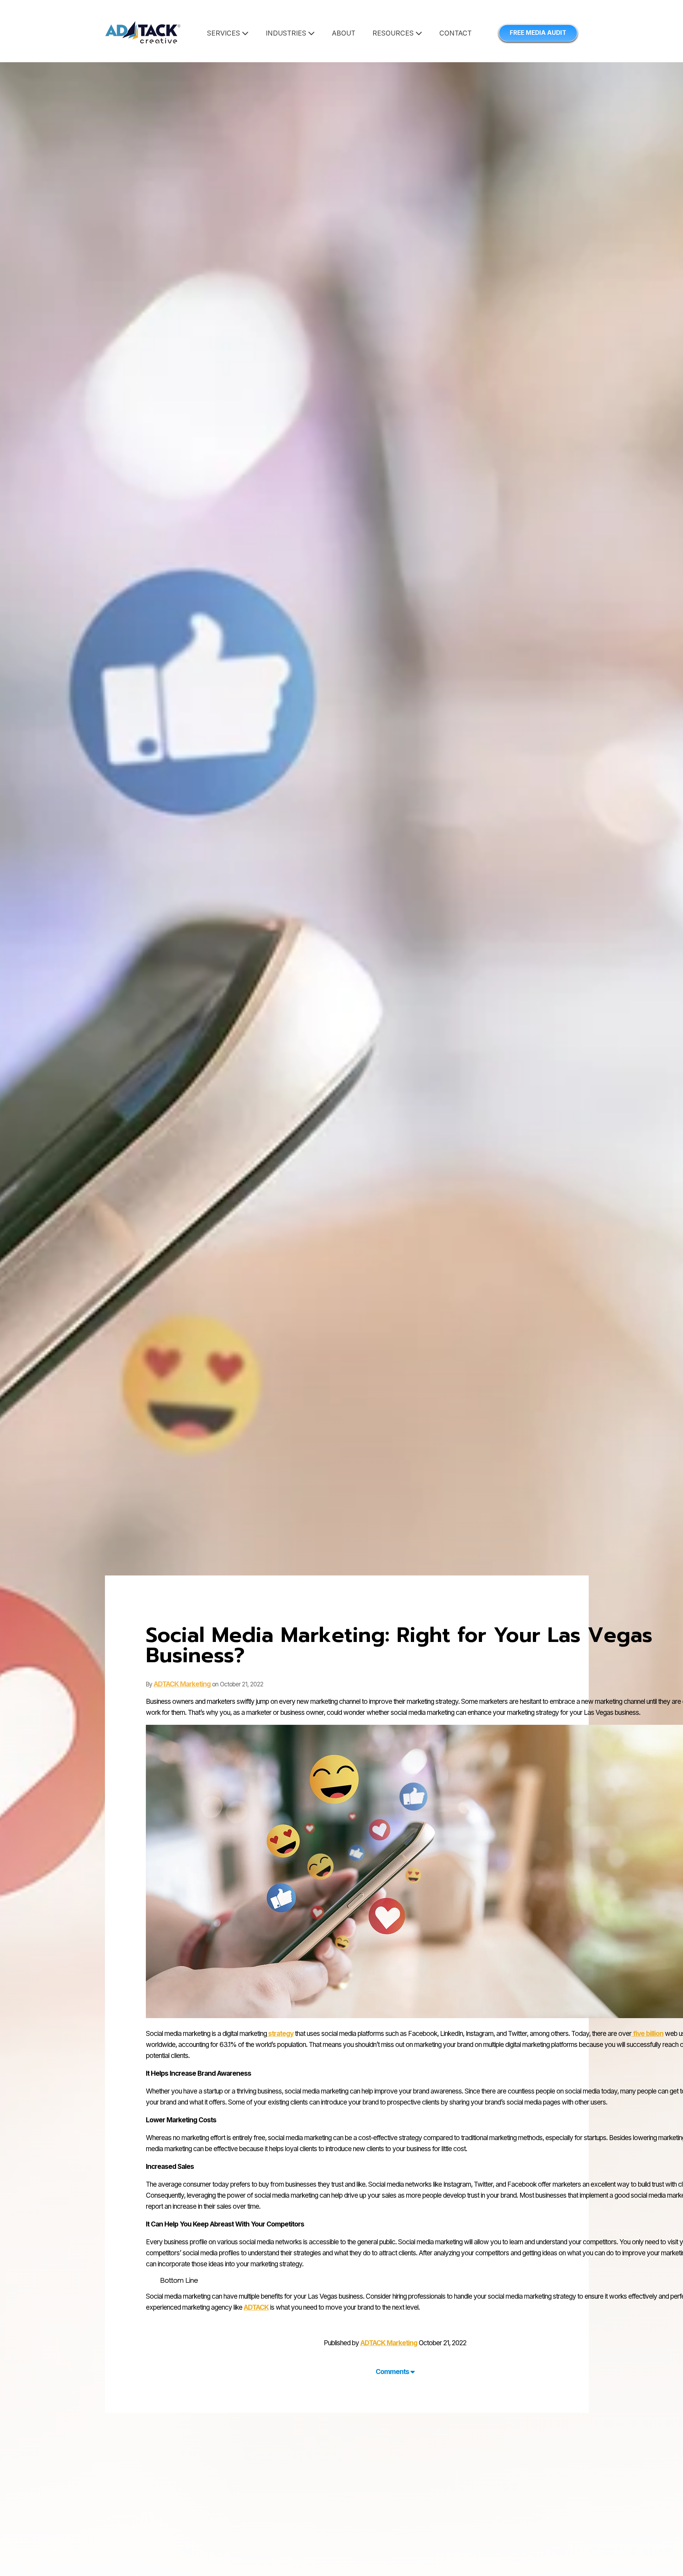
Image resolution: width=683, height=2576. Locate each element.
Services (224, 33)
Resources (394, 33)
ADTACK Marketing (182, 1684)
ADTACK (256, 2307)
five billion (647, 2034)
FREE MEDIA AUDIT (538, 33)
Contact (456, 33)
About (344, 33)
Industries (287, 33)
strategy (280, 2034)
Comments (393, 2372)
